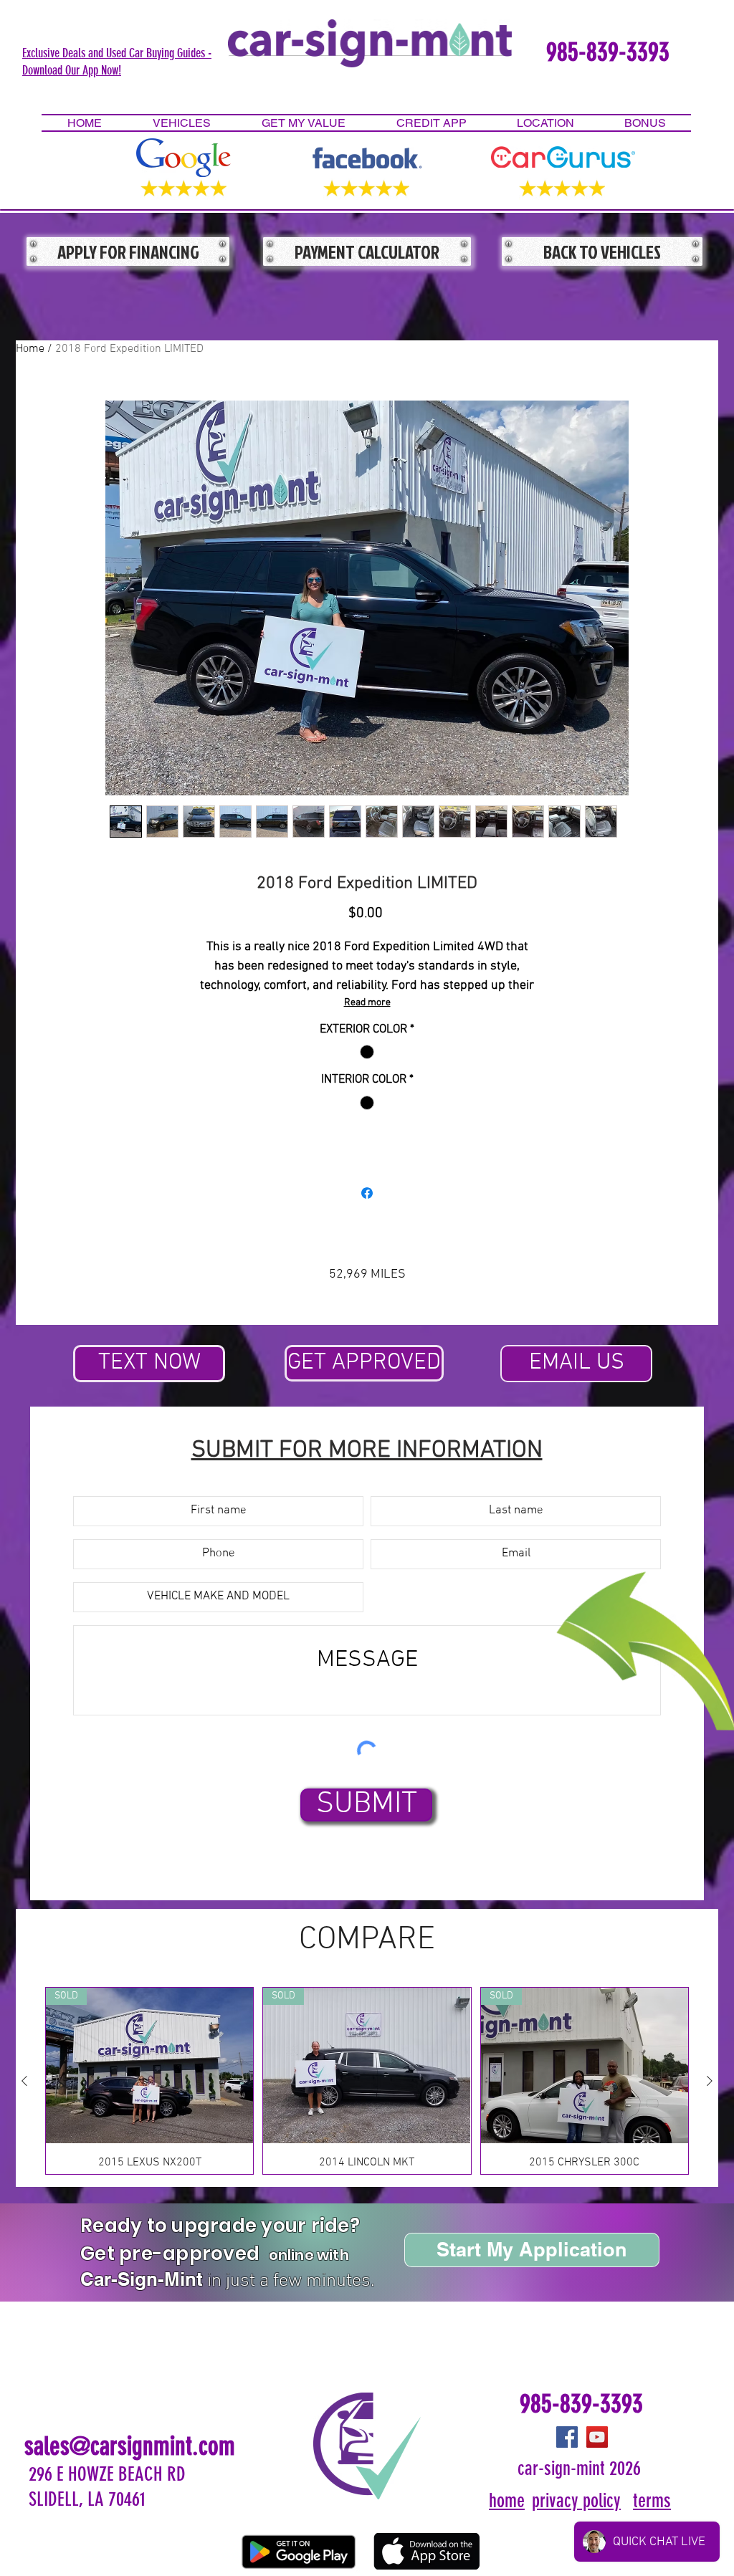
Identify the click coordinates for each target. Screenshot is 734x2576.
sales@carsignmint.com (130, 2446)
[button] (117, 61)
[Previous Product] (24, 2081)
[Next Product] (710, 2081)
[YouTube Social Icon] (597, 2437)
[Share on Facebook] (367, 1193)
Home (30, 349)
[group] (367, 2081)
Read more (367, 1003)
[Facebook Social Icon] (567, 2437)
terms (652, 2501)
